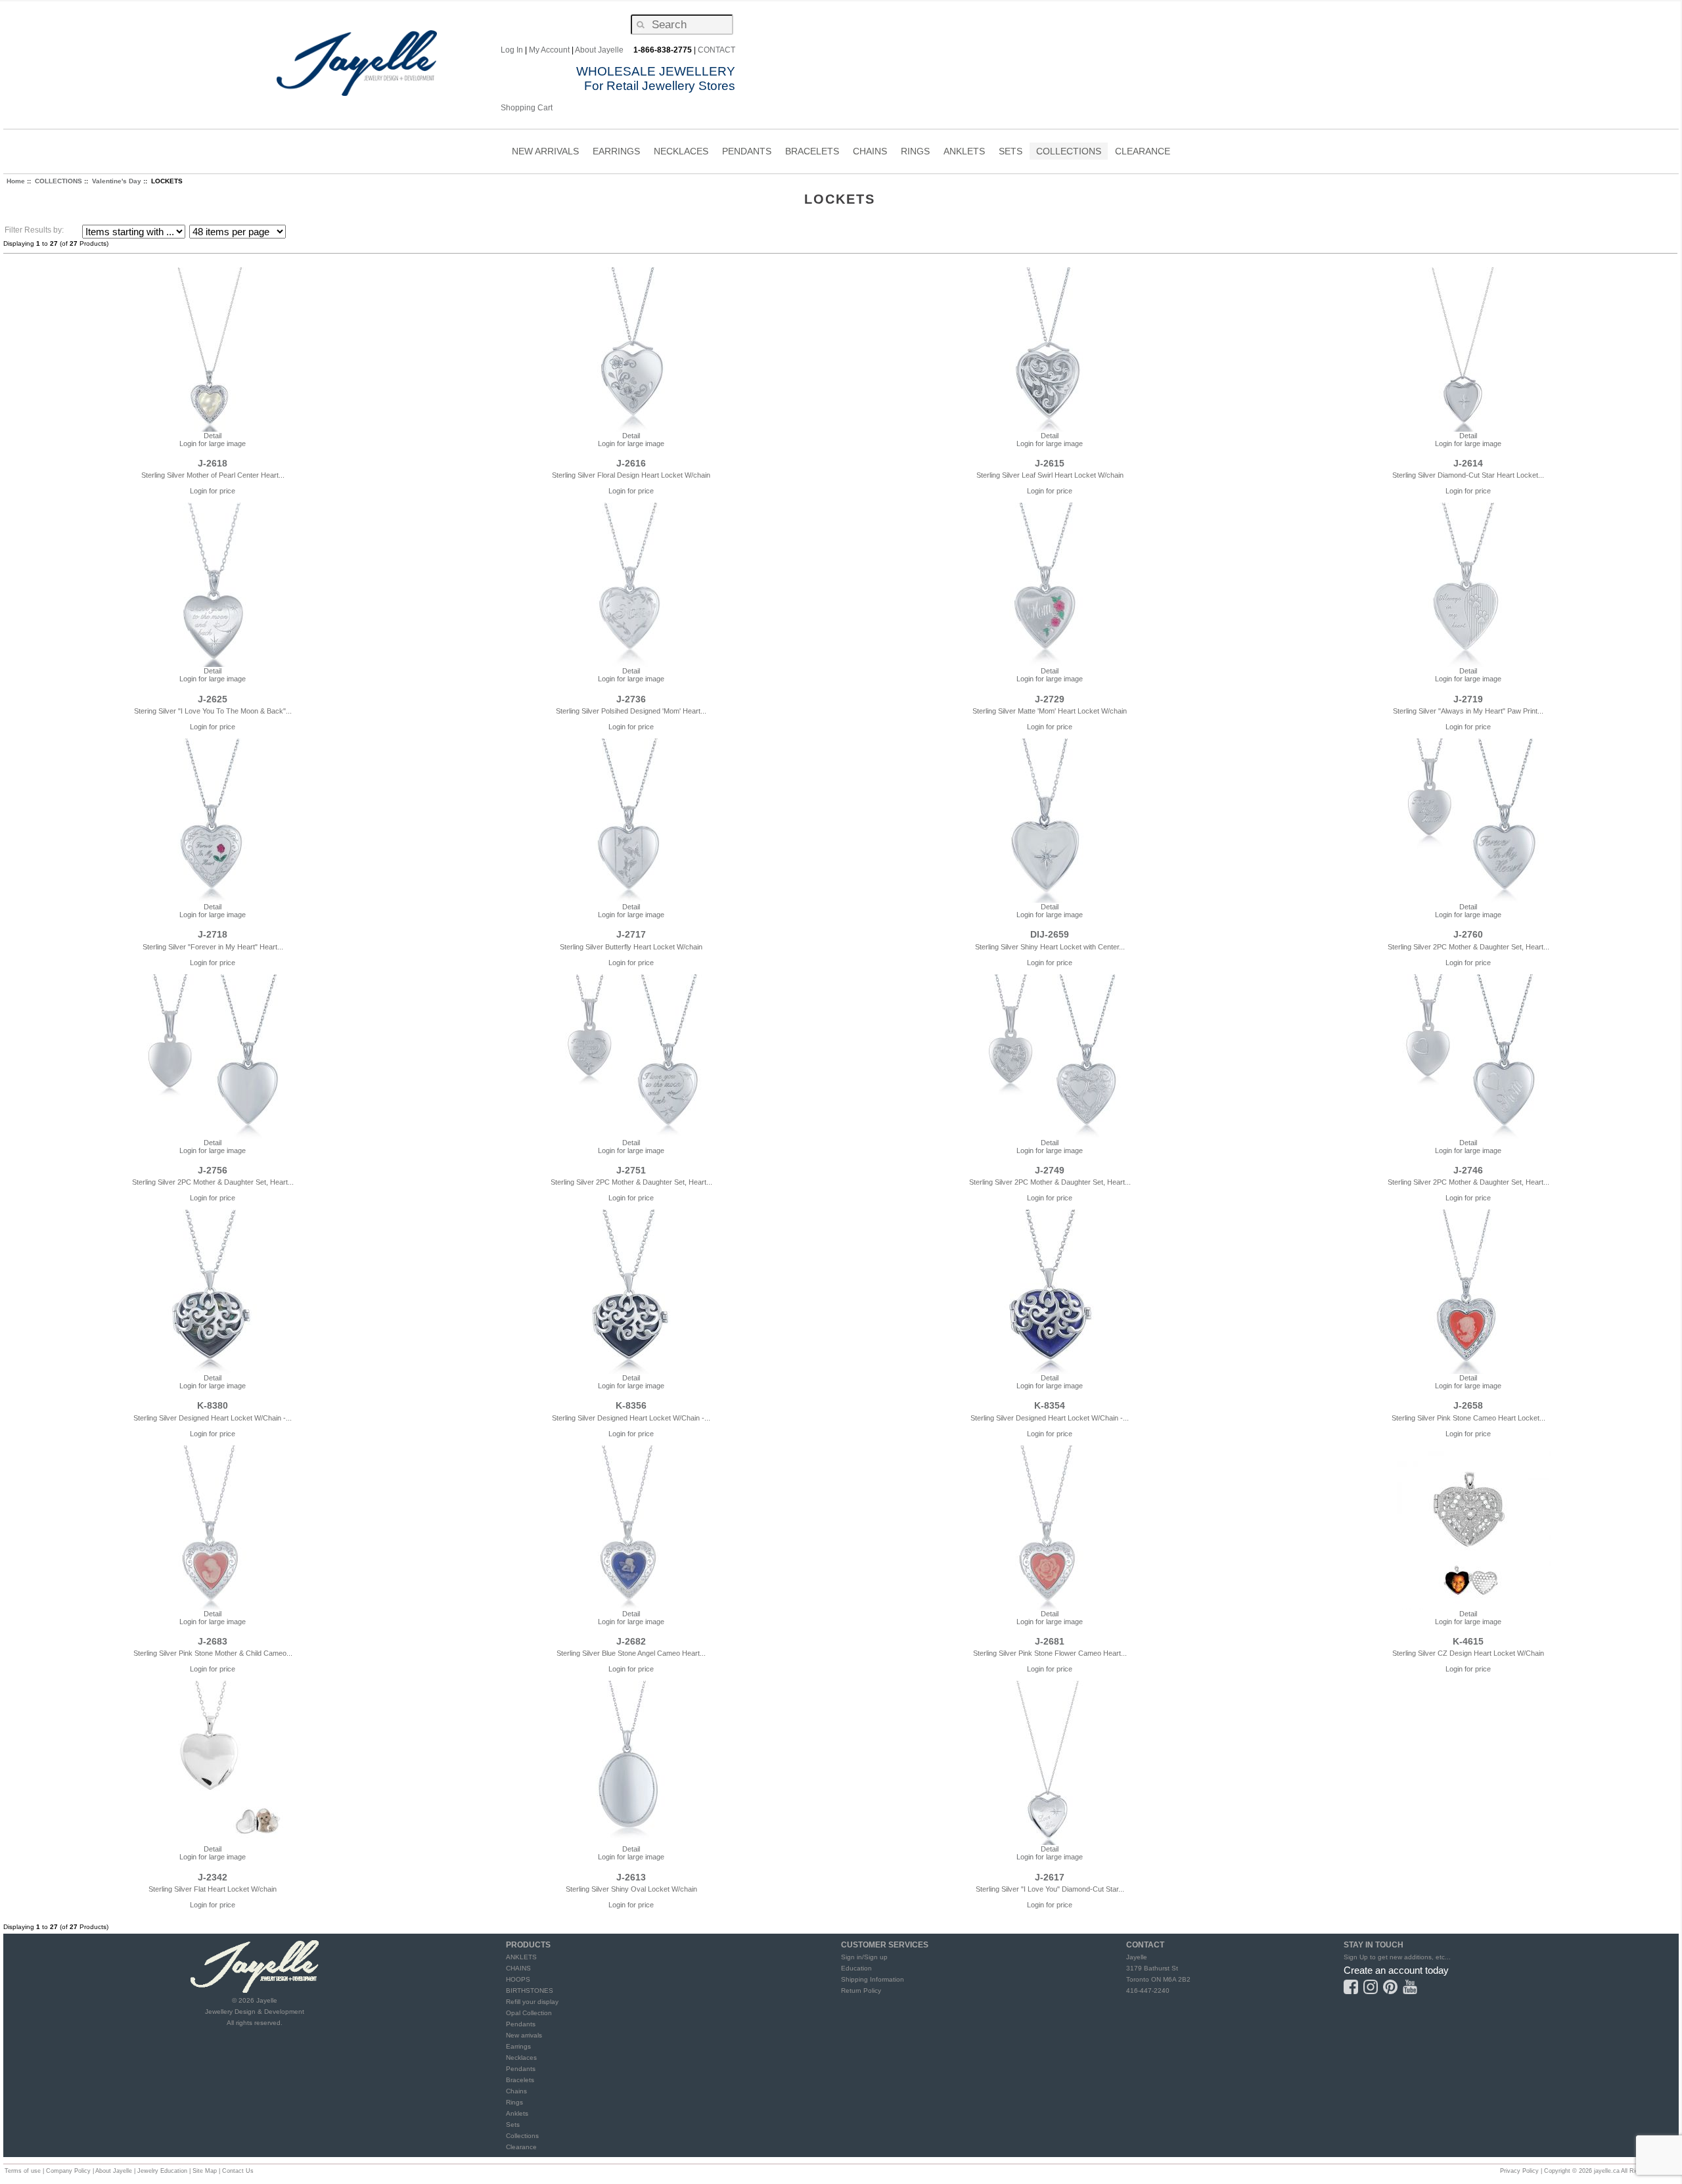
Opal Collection (529, 2013)
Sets (513, 2125)
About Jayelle (599, 50)
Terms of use (23, 2171)
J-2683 (213, 1641)
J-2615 (1050, 463)
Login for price (213, 491)
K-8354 (1050, 1405)
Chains (516, 2091)
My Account (549, 50)
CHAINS (870, 153)
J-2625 (213, 699)
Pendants (521, 2024)
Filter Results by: (34, 230)
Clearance (521, 2147)
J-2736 (631, 699)
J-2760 (1468, 934)
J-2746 (1468, 1170)
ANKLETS (964, 153)
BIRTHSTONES (530, 1991)
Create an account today (1396, 1970)
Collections (522, 2136)
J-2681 (1050, 1641)
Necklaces (521, 2058)
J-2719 (1468, 699)
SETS (1011, 153)
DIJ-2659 (1050, 934)
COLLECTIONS (1069, 153)
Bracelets (520, 2080)
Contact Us (238, 2171)
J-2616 (631, 463)
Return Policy (861, 1991)
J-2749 (1050, 1170)
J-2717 (631, 934)
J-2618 (213, 463)
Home (16, 181)
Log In (512, 50)
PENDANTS (747, 153)
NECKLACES (681, 153)
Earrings (518, 2046)
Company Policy (68, 2171)
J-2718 (213, 934)
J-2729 (1050, 699)
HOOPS (518, 1979)
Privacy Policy (1519, 2171)
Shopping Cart (527, 108)
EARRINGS (616, 153)
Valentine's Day (117, 181)
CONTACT (716, 50)
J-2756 (213, 1170)
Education (856, 1968)
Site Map (205, 2171)
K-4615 (1468, 1641)
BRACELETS (812, 153)
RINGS (915, 153)
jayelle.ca (1607, 2171)
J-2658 (1468, 1405)
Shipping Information (873, 1979)
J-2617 (1050, 1877)
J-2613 (631, 1877)
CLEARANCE (1143, 151)
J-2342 (213, 1877)
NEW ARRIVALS (545, 151)
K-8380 (213, 1405)
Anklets (517, 2113)
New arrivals (524, 2035)
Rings (514, 2102)
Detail (213, 436)
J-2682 (631, 1641)
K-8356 (631, 1405)
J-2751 (631, 1170)
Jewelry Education (162, 2171)
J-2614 (1468, 463)
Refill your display (532, 2002)
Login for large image (213, 444)
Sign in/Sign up (864, 1957)
